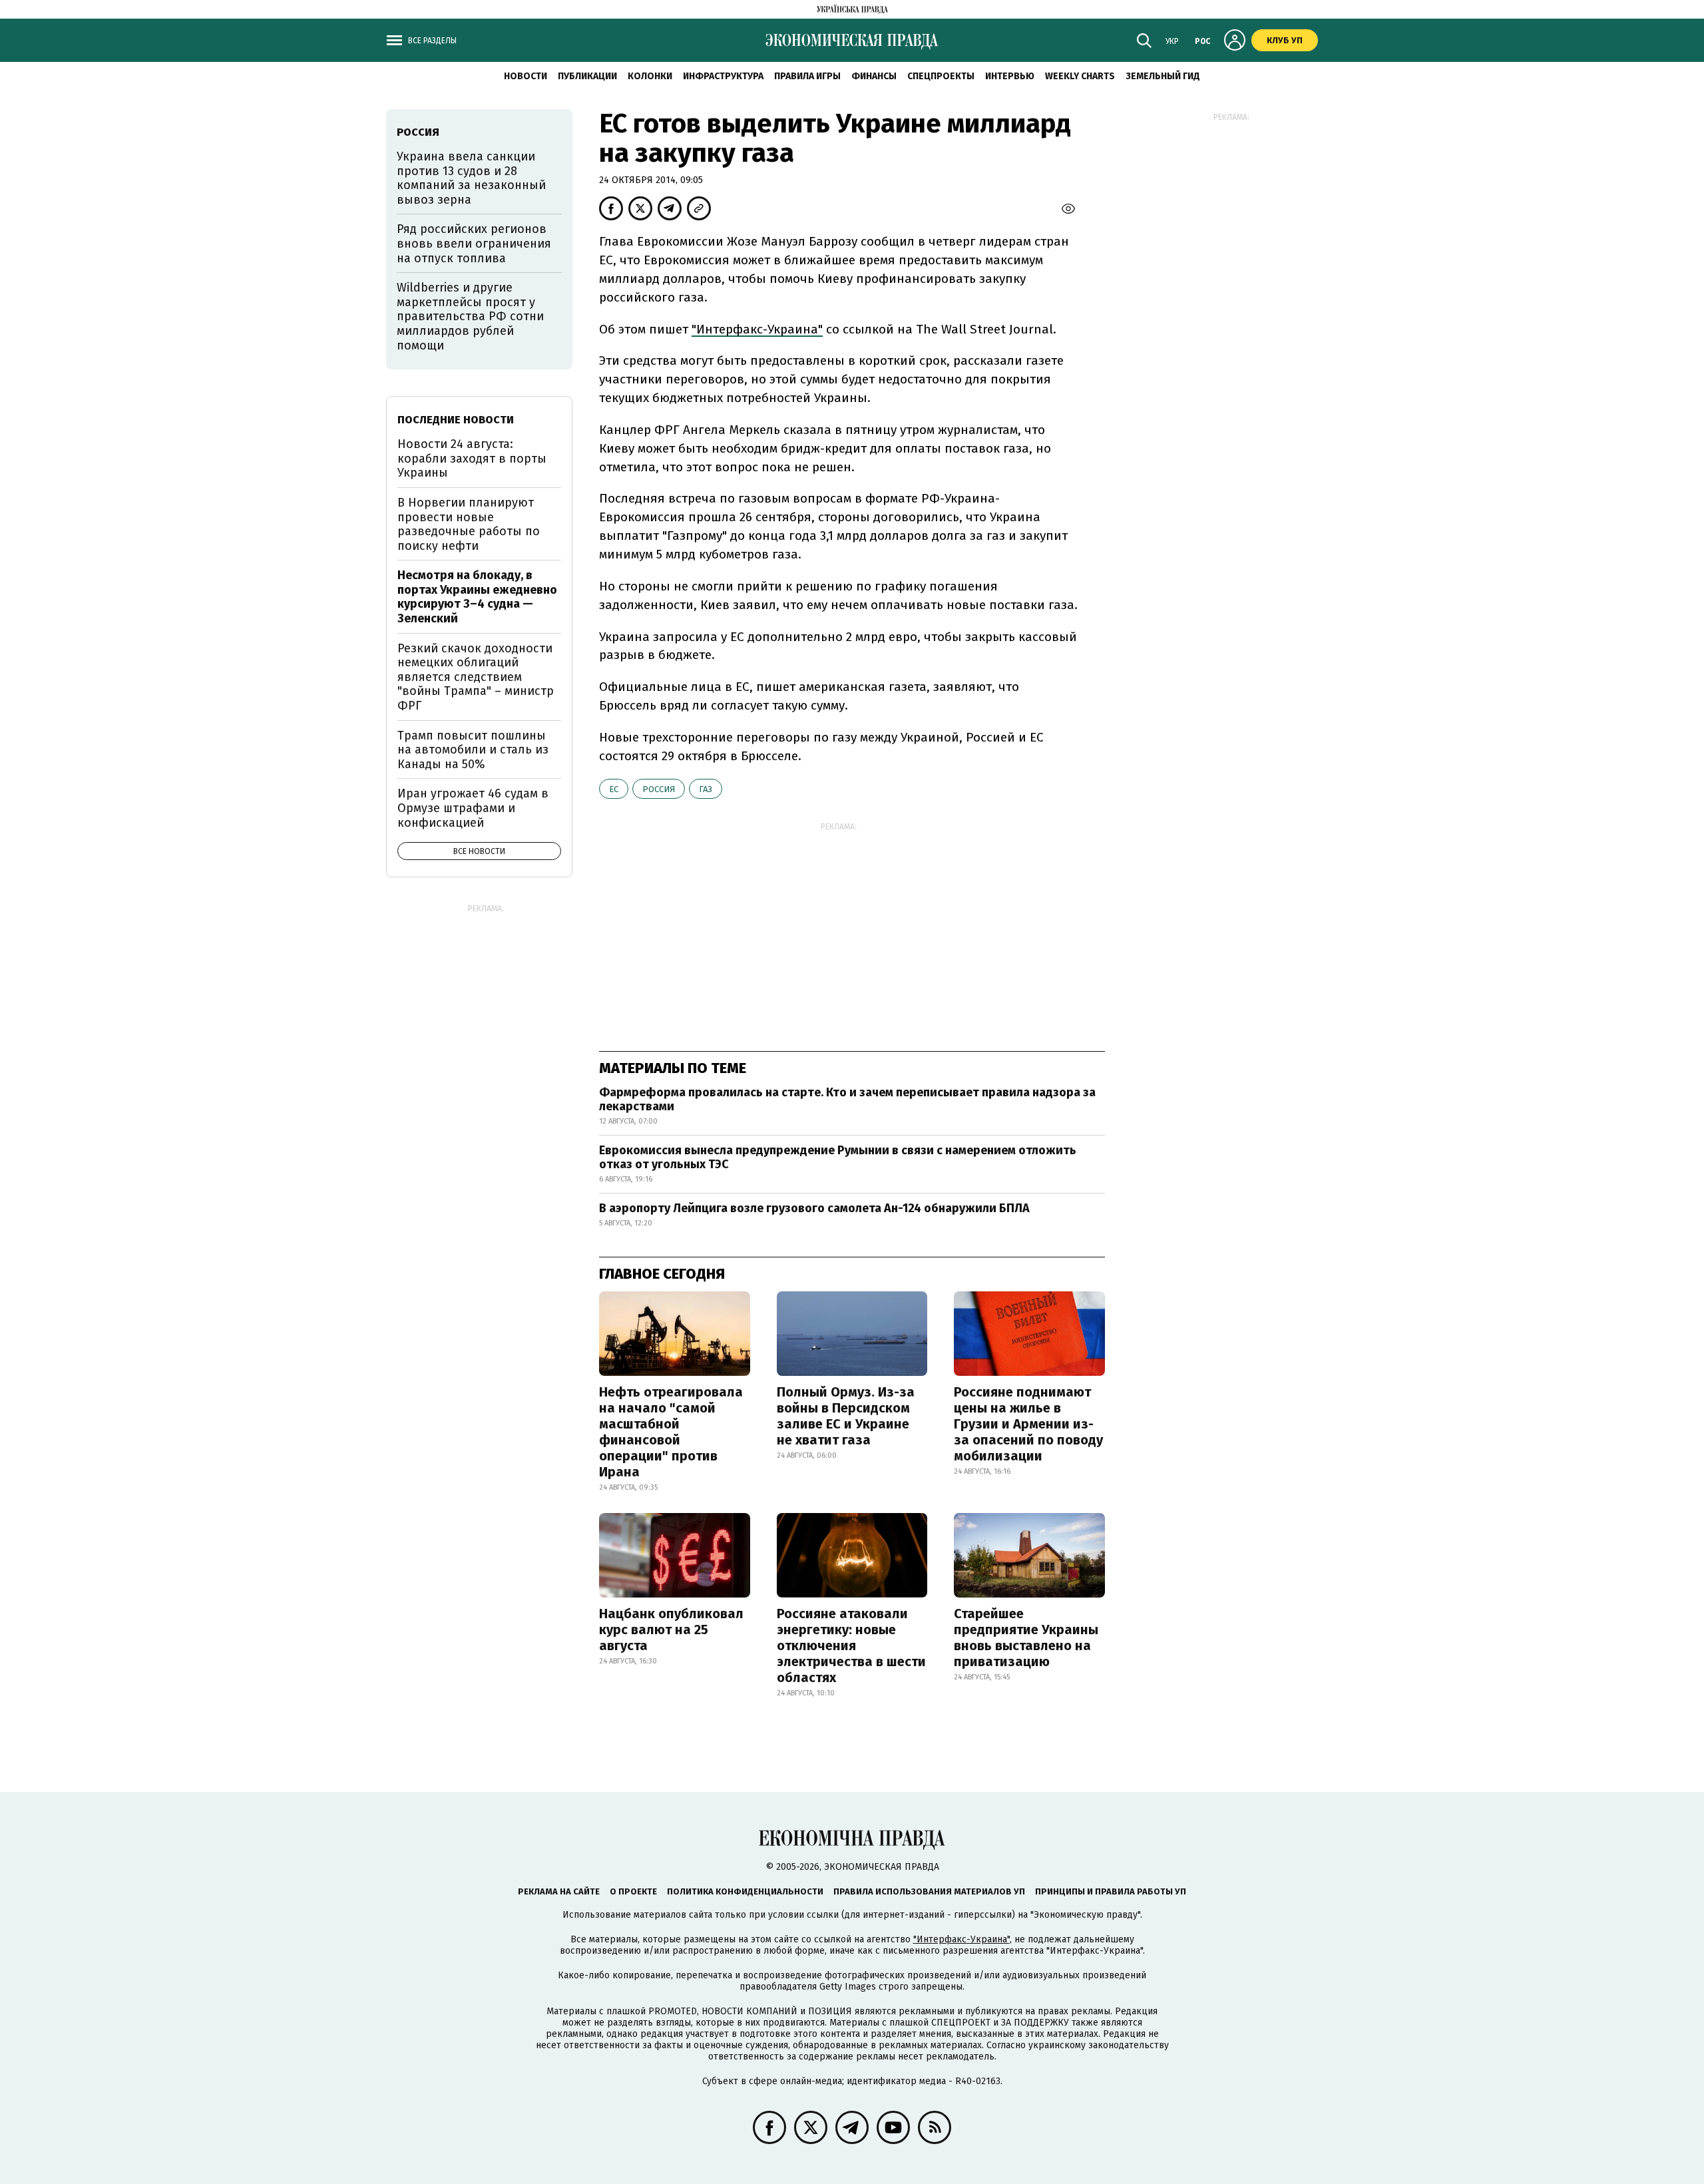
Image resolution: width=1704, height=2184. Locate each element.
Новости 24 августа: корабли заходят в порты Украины (472, 458)
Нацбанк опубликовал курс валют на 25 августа (671, 1630)
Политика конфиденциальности (745, 1891)
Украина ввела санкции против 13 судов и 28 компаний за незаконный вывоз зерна (471, 178)
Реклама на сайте (559, 1891)
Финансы (874, 76)
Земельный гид (1163, 76)
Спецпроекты (941, 76)
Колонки (650, 76)
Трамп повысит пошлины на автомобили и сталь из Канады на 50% (473, 750)
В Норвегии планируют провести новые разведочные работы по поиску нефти (469, 524)
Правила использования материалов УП (929, 1891)
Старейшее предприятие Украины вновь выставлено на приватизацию (1026, 1638)
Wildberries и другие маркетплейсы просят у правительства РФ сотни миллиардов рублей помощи (470, 316)
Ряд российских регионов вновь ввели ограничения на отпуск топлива (474, 243)
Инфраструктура (723, 76)
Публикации (587, 76)
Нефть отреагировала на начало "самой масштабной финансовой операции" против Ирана (671, 1432)
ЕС (614, 789)
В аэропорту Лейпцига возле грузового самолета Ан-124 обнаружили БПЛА (814, 1208)
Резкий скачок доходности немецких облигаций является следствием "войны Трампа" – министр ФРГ (476, 677)
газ (706, 789)
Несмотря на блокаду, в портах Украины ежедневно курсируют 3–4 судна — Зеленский (477, 597)
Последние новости (456, 420)
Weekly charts (1080, 76)
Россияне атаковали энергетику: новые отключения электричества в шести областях (851, 1645)
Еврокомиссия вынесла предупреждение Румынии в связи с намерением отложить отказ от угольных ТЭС (838, 1158)
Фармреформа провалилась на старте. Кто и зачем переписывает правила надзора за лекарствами (847, 1100)
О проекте (633, 1891)
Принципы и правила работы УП (1111, 1891)
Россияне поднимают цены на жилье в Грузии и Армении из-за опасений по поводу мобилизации (1028, 1424)
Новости (526, 76)
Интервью (1010, 76)
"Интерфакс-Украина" (757, 329)
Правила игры (807, 76)
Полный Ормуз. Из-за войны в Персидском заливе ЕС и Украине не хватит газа (846, 1416)
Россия (659, 789)
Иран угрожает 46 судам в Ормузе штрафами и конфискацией (473, 808)
